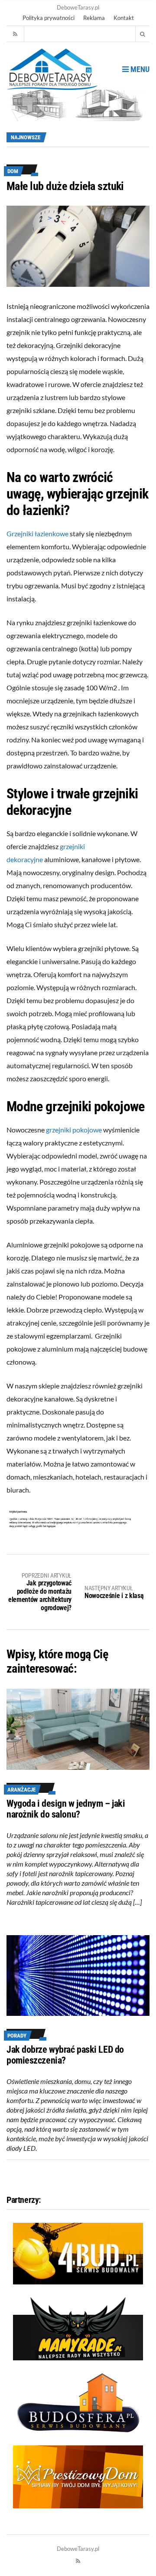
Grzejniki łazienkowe (37, 533)
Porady (17, 2036)
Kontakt (124, 18)
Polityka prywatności (49, 18)
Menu (139, 69)
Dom (13, 171)
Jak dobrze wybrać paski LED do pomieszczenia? (65, 2055)
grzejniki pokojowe (74, 1130)
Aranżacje (21, 1790)
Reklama (94, 18)
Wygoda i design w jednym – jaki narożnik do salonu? (66, 1809)
